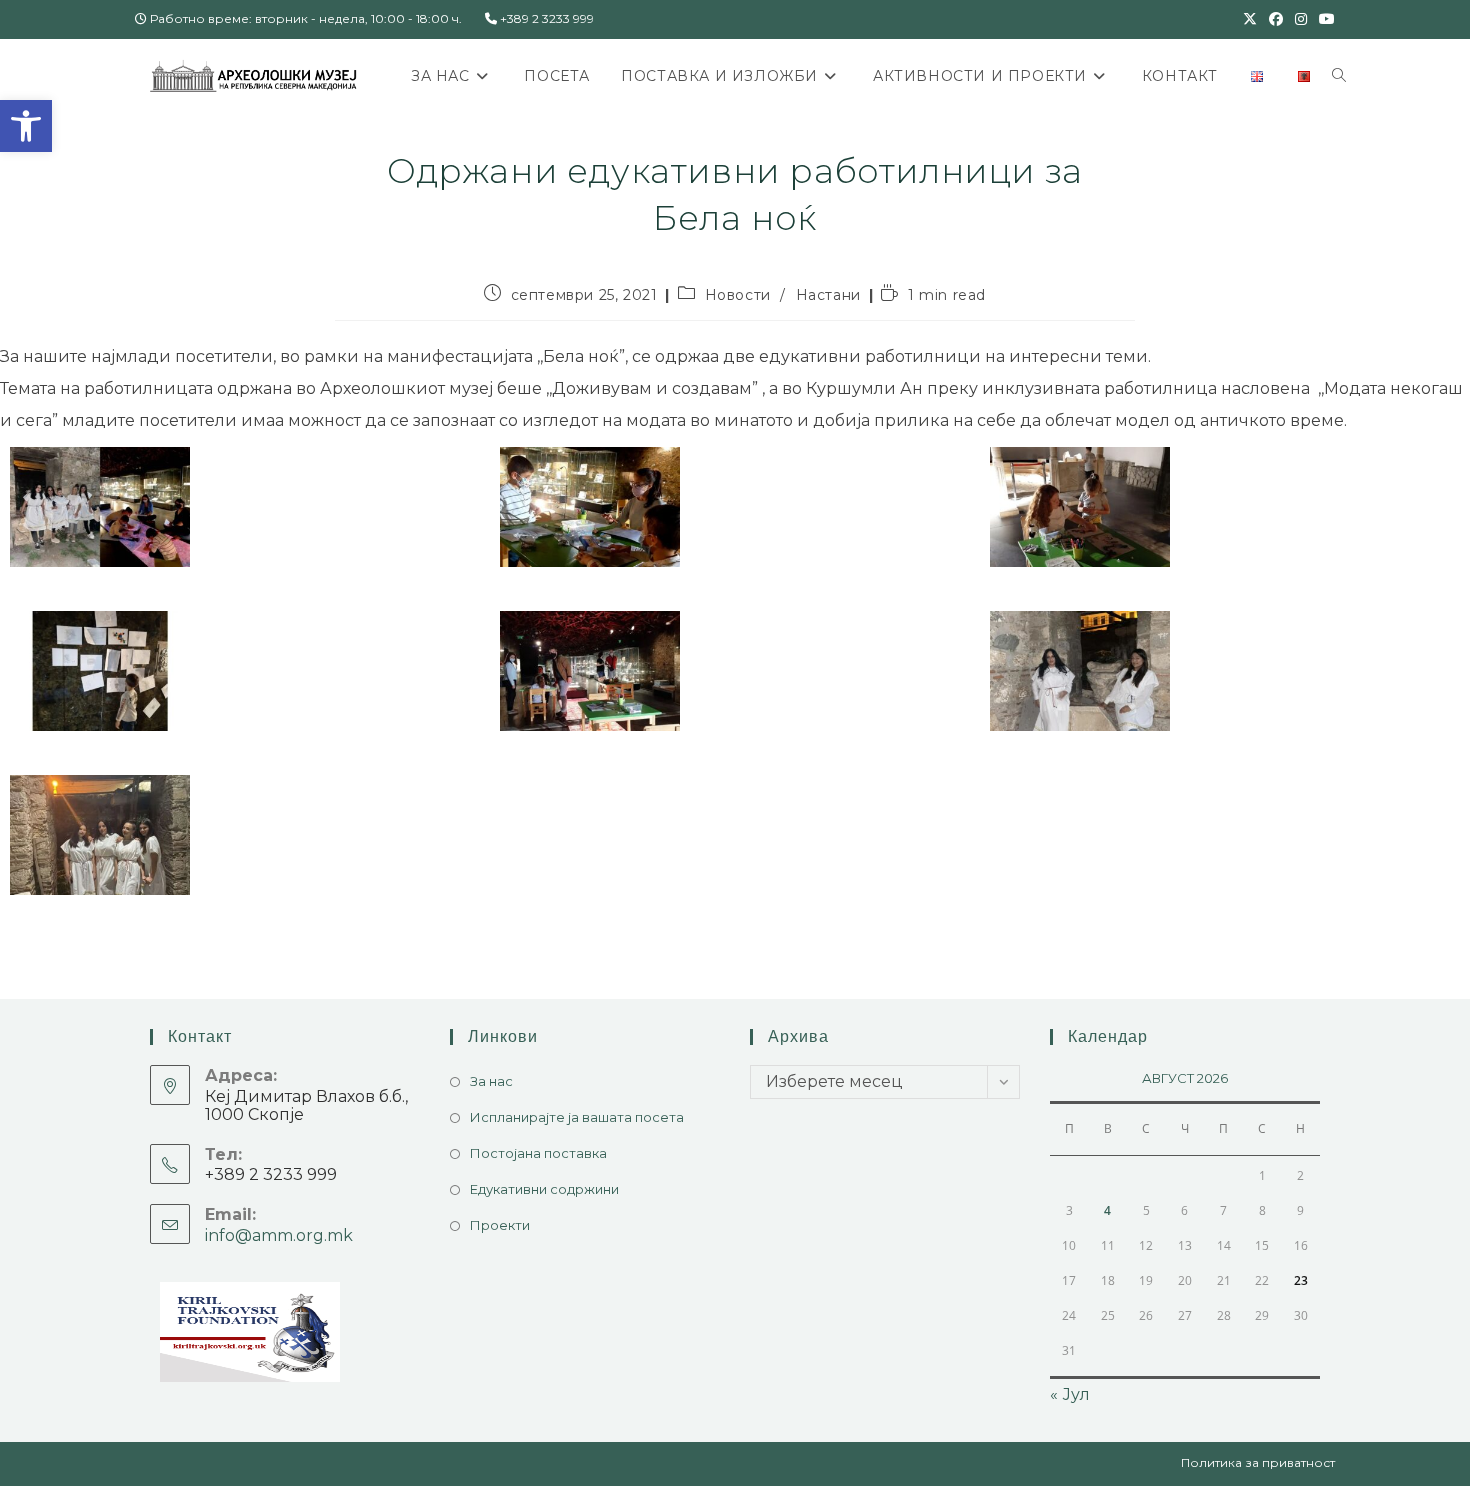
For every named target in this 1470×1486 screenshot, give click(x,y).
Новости (738, 295)
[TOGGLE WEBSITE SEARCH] (1339, 76)
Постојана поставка (538, 1153)
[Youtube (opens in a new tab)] (1324, 19)
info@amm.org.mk (279, 1235)
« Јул (1070, 1394)
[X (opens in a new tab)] (1250, 19)
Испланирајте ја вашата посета (577, 1117)
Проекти (500, 1225)
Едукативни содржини (544, 1189)
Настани (828, 295)
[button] (26, 126)
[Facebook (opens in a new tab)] (1276, 19)
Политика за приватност (1258, 1462)
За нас (491, 1081)
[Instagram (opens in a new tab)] (1301, 19)
